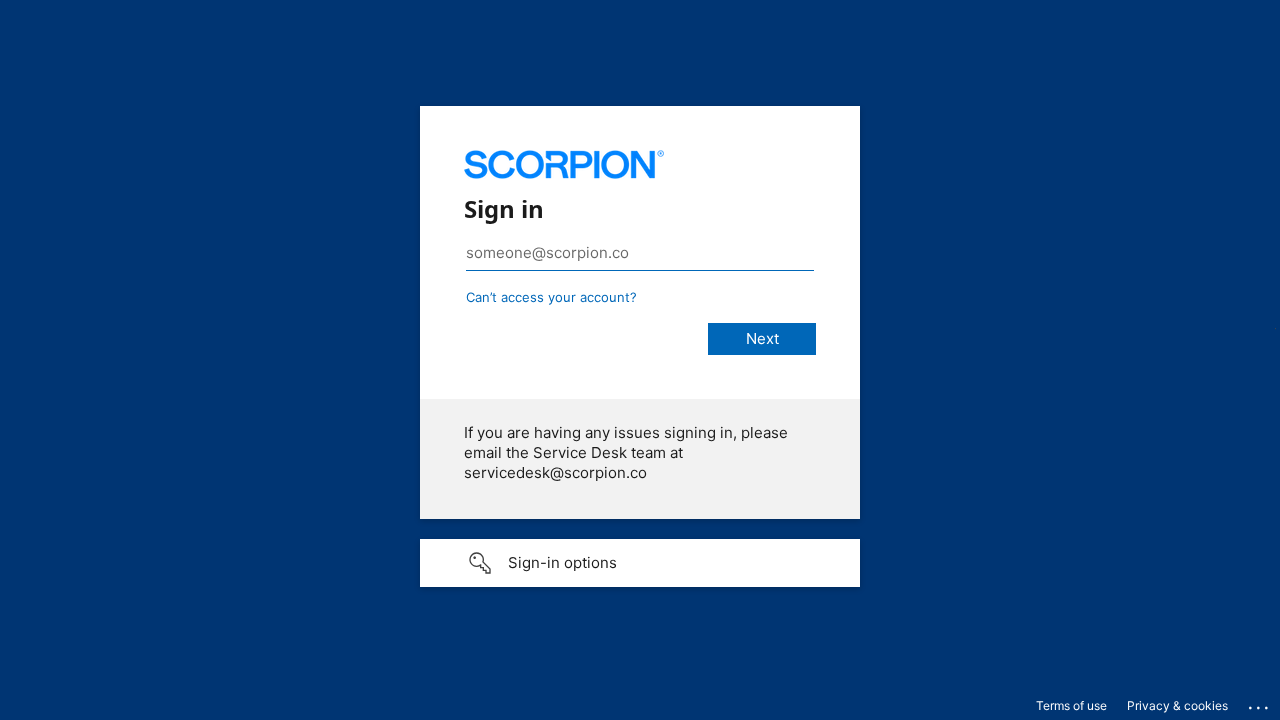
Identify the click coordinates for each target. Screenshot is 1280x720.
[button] (640, 563)
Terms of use (1071, 705)
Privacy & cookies (1177, 705)
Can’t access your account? (551, 297)
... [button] (1260, 703)
